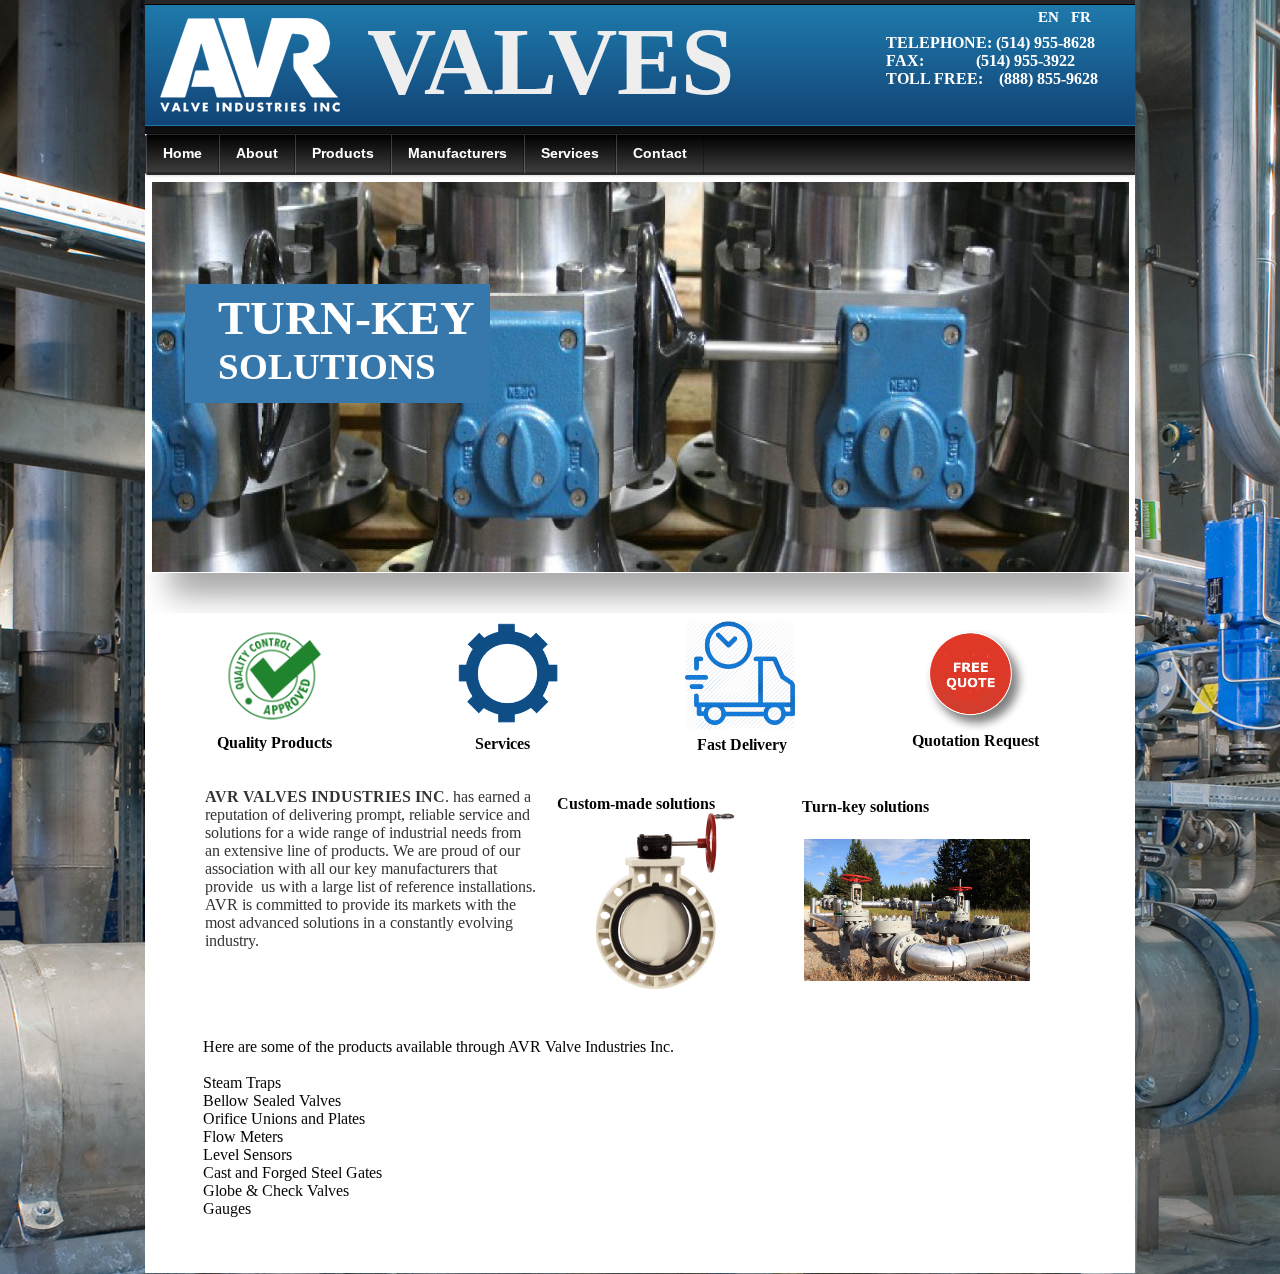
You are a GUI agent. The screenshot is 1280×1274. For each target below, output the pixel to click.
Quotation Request (975, 740)
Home (182, 153)
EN (1050, 17)
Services (502, 743)
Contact (660, 153)
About (257, 153)
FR (1081, 17)
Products (343, 153)
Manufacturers (457, 153)
